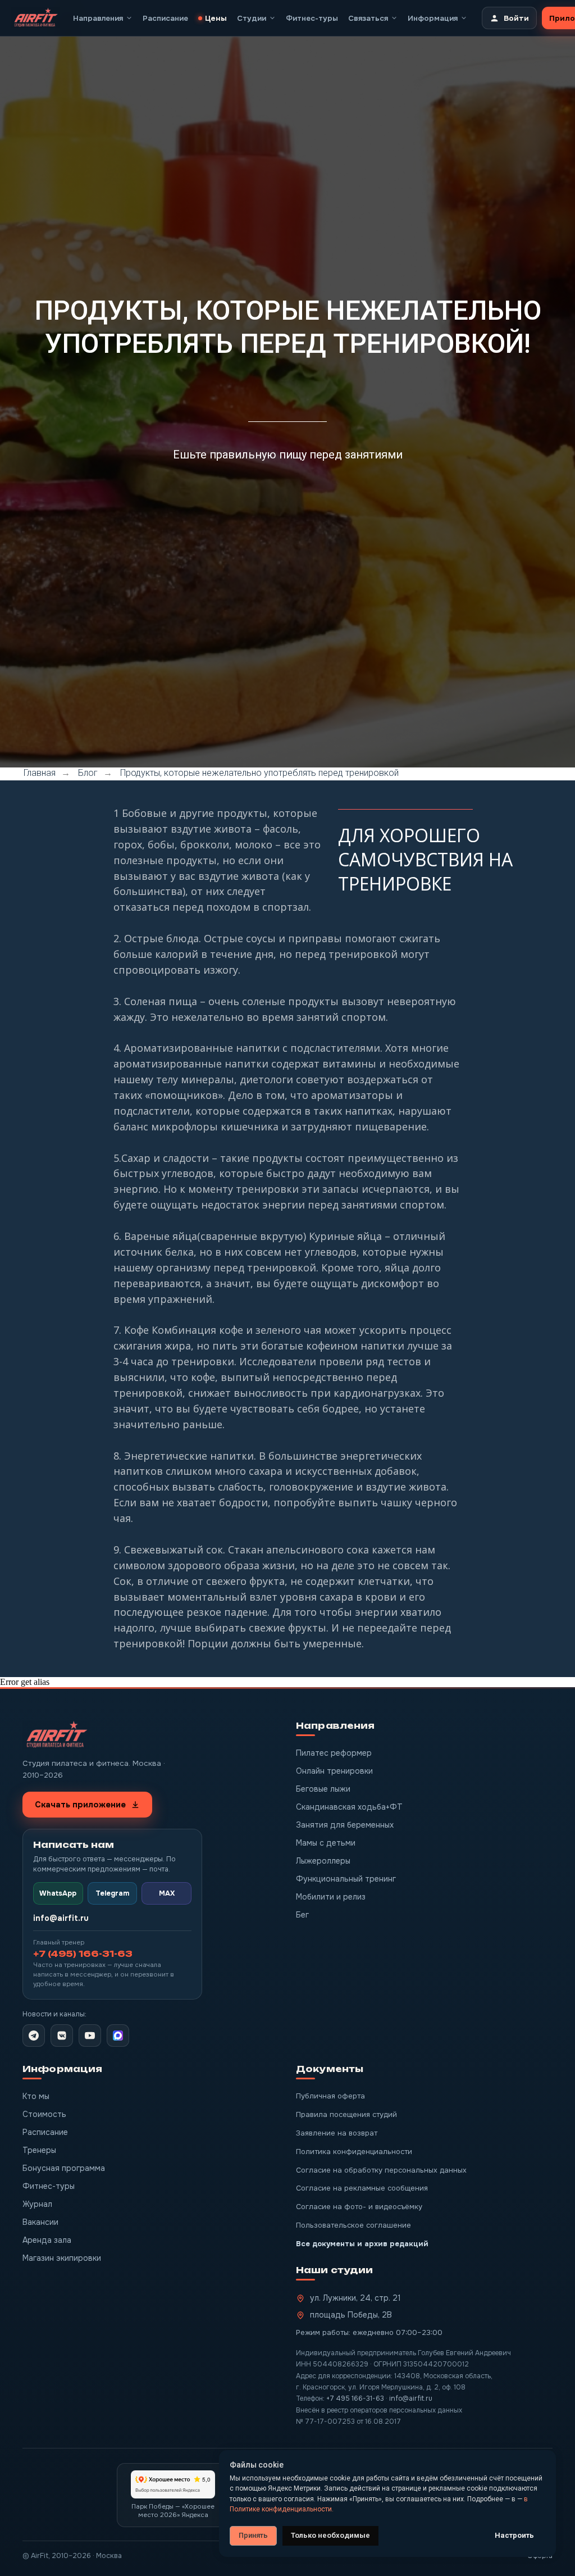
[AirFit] (35, 18)
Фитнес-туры (312, 18)
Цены (216, 18)
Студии (252, 18)
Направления (98, 18)
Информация (433, 18)
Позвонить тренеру (391, 139)
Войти (516, 18)
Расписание (165, 18)
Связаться (368, 18)
